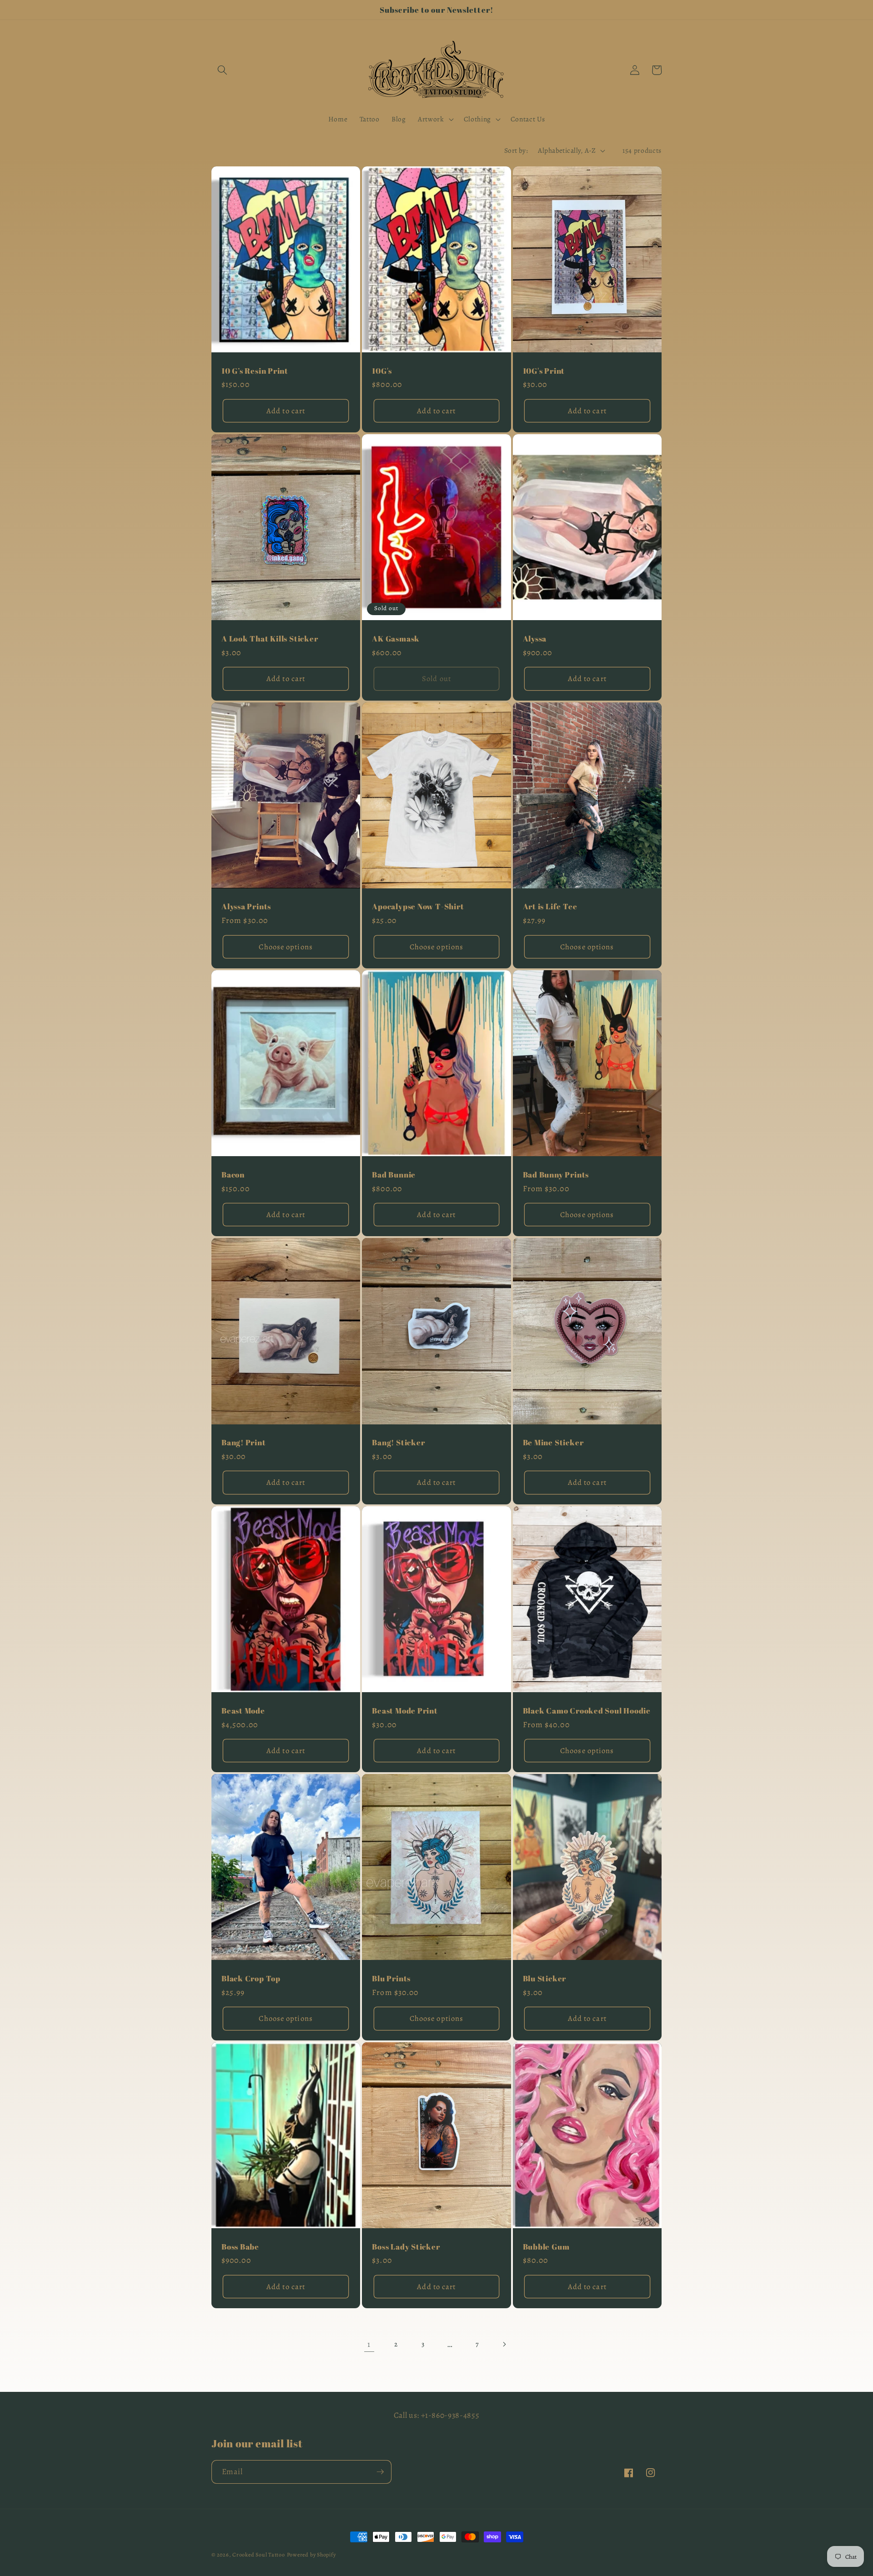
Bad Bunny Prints (556, 1175)
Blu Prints (391, 1978)
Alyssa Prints (246, 906)
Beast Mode (243, 1711)
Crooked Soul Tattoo (259, 2555)
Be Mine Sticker (553, 1442)
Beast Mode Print (405, 1711)
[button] (222, 70)
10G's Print (544, 371)
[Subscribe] (380, 2472)
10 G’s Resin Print (255, 371)
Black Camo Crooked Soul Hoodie (587, 1711)
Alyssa (535, 639)
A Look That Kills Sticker (270, 639)
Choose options (286, 947)
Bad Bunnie (394, 1175)
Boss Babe (240, 2247)
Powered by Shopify (311, 2555)
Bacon (233, 1175)
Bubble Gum (546, 2247)
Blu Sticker (545, 1978)
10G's (382, 371)
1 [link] (369, 2344)
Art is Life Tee (550, 906)
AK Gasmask (396, 639)
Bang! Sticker (398, 1442)
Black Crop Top (251, 1978)
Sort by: (516, 150)
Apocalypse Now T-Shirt (418, 906)
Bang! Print (244, 1442)
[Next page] (504, 2344)
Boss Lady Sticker (406, 2247)
